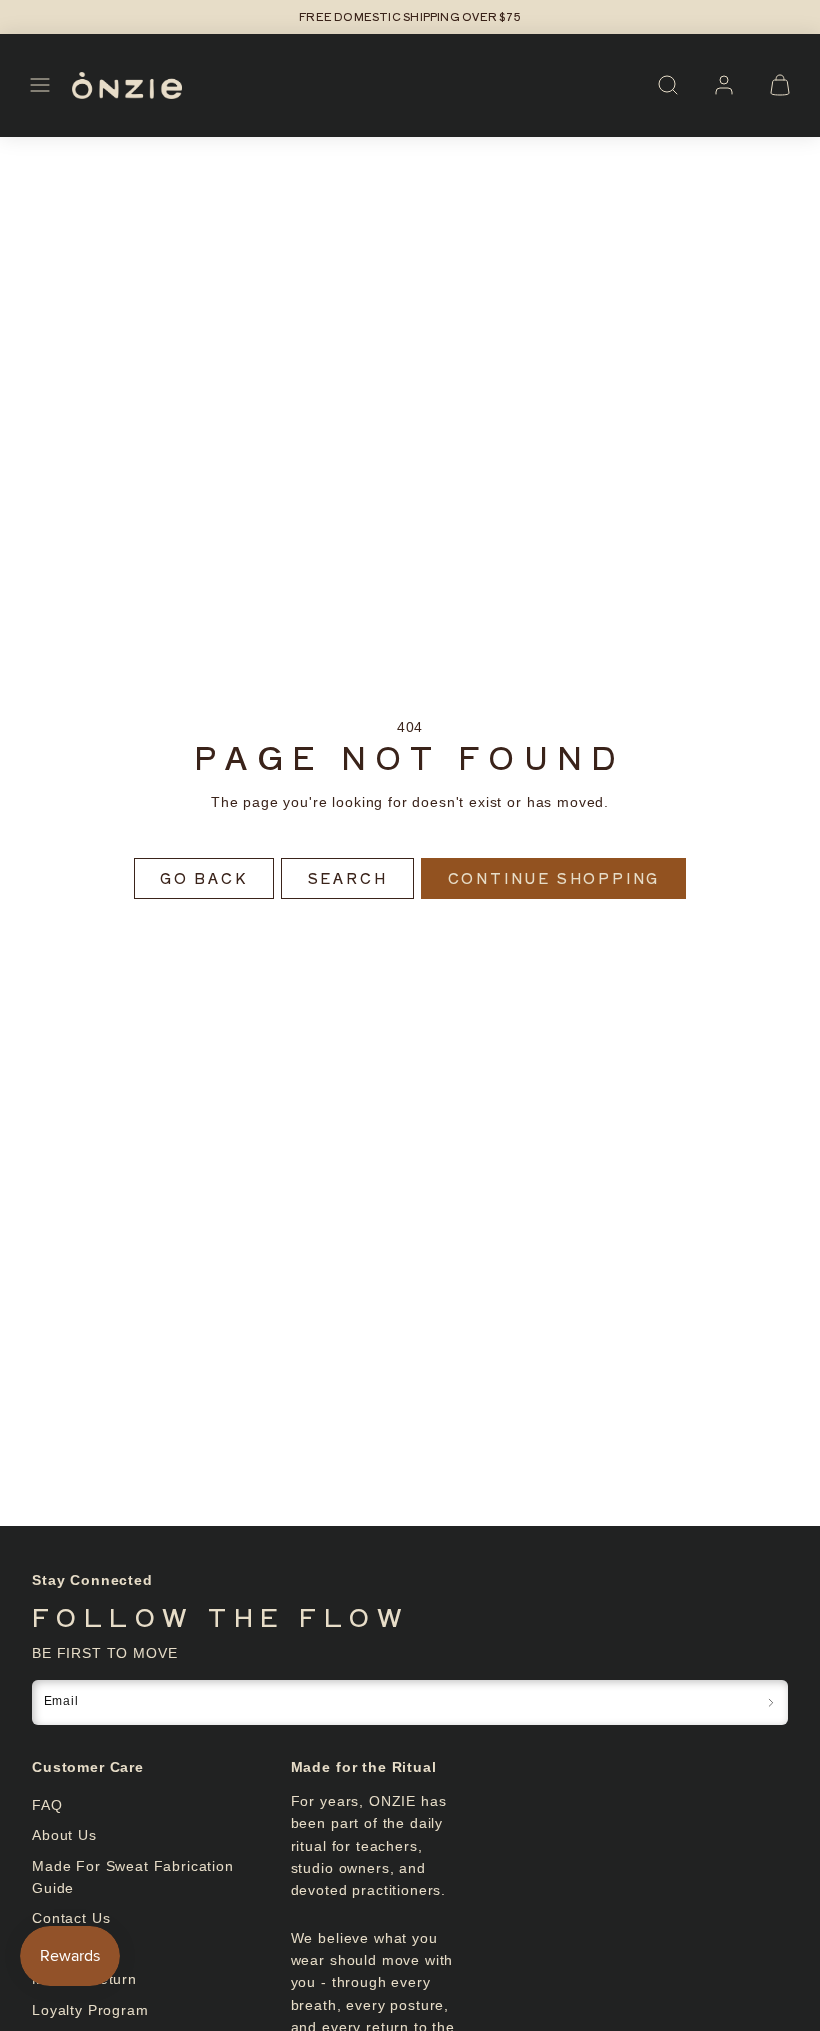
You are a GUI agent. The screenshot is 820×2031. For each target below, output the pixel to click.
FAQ (47, 1805)
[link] (724, 85)
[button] (40, 85)
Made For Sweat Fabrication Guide (133, 1877)
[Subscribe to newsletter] (771, 1702)
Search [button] (348, 878)
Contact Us (71, 1918)
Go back (204, 878)
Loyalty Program (90, 2010)
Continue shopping (554, 878)
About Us (64, 1835)
